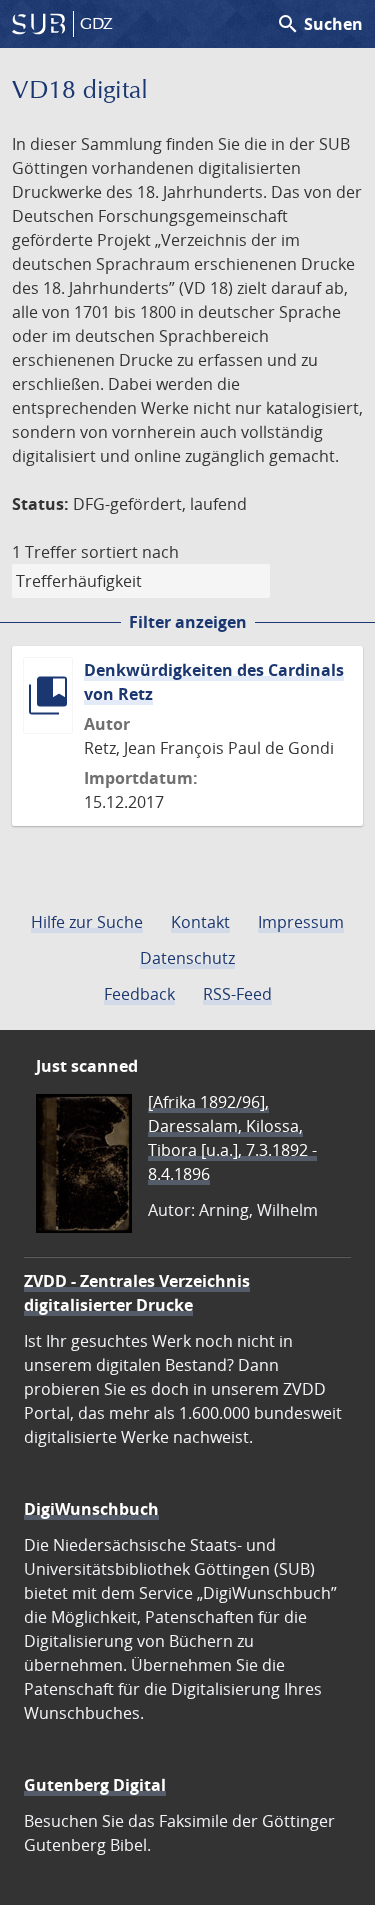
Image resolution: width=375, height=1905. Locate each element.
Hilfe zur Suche (87, 922)
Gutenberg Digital (95, 1785)
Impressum (301, 922)
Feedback (139, 994)
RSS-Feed (237, 994)
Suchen (319, 24)
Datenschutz (187, 958)
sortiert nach (130, 552)
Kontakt (200, 922)
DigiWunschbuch (91, 1509)
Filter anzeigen (188, 622)
